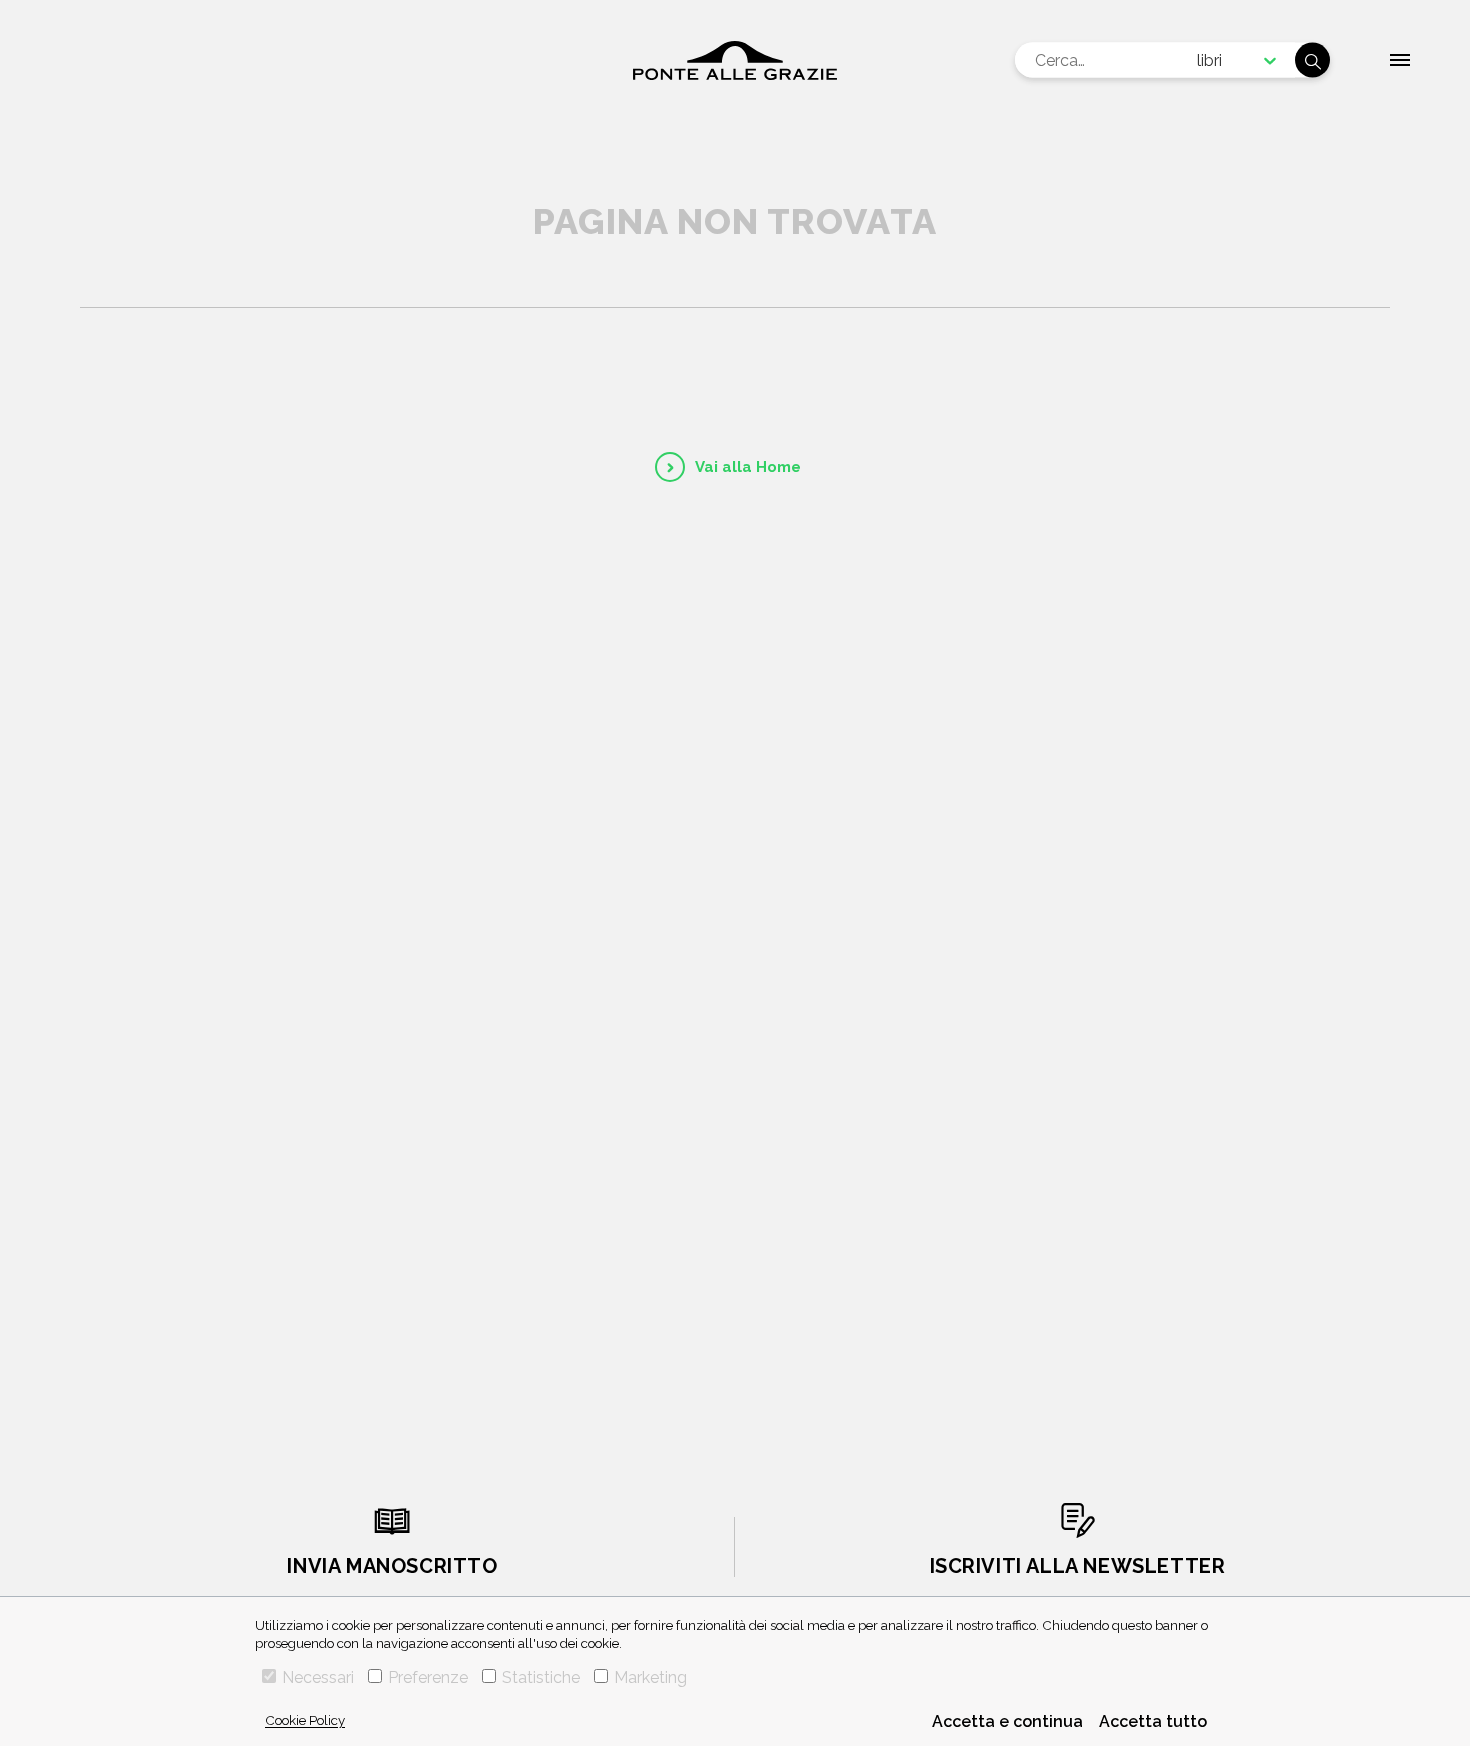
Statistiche (541, 1677)
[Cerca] (1312, 60)
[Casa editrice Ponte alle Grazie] (735, 60)
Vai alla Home (748, 467)
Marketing (650, 1677)
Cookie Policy (305, 1720)
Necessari (318, 1677)
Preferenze (428, 1677)
